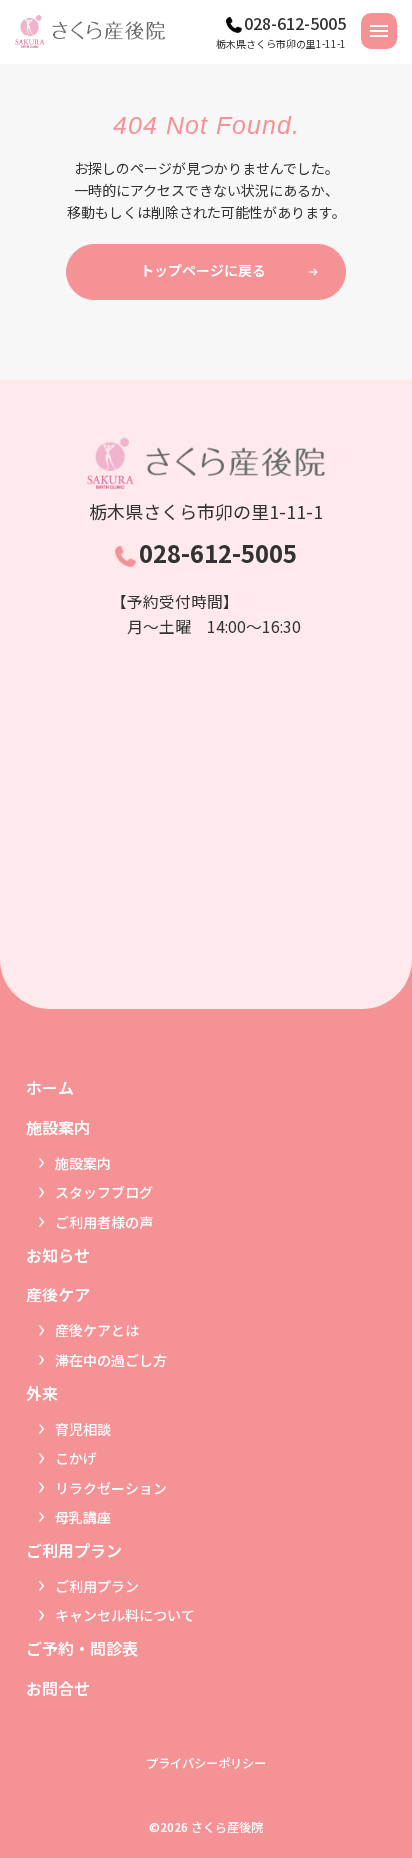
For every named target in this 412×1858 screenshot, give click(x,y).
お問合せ (58, 1688)
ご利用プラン (97, 1586)
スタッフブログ (104, 1192)
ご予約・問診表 (82, 1648)
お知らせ (58, 1255)
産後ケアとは (97, 1330)
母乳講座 (83, 1517)
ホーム (50, 1087)
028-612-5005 (295, 23)
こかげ (76, 1458)
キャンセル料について (125, 1615)
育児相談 (83, 1429)
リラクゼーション (111, 1488)
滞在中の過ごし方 (111, 1360)
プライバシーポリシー (206, 1763)
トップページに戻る (203, 270)
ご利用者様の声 (104, 1222)
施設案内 (83, 1163)
